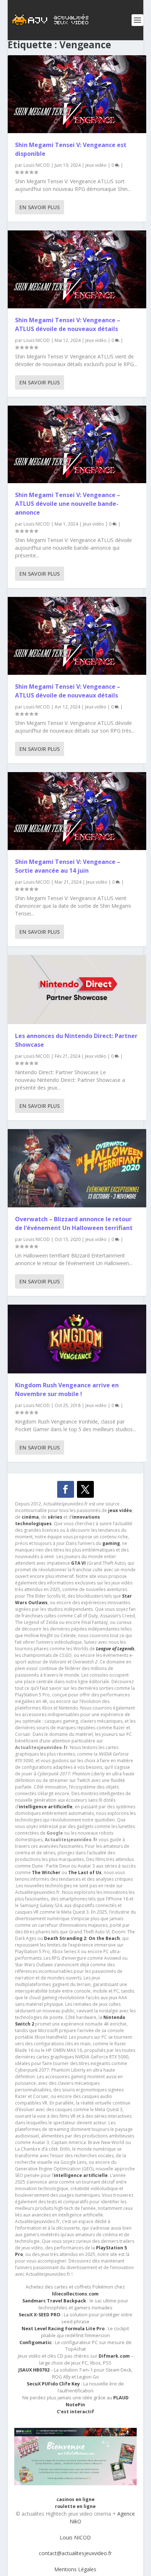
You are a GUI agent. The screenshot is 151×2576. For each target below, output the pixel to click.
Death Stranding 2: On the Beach (82, 1938)
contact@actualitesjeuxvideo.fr (75, 2553)
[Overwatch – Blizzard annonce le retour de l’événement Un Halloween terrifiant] (77, 1168)
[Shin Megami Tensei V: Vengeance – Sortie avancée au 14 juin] (77, 811)
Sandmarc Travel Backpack (54, 2301)
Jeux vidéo (96, 165)
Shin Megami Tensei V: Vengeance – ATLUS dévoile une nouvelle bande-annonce (68, 504)
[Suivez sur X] (85, 1489)
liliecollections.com (75, 2294)
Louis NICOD (37, 165)
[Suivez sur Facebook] (66, 1489)
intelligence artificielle (81, 2175)
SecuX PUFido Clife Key (53, 2384)
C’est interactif (75, 2412)
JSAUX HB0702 (34, 2370)
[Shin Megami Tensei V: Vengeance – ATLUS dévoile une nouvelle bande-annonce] (77, 445)
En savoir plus (40, 207)
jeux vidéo (120, 1510)
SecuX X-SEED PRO (40, 2315)
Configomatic (36, 2342)
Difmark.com (114, 2356)
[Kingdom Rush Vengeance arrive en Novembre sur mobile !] (77, 1339)
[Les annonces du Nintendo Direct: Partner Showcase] (77, 990)
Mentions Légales (75, 2569)
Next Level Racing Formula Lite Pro (63, 2329)
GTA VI (78, 1563)
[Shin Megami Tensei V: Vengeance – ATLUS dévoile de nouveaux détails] (77, 269)
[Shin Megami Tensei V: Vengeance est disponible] (77, 94)
